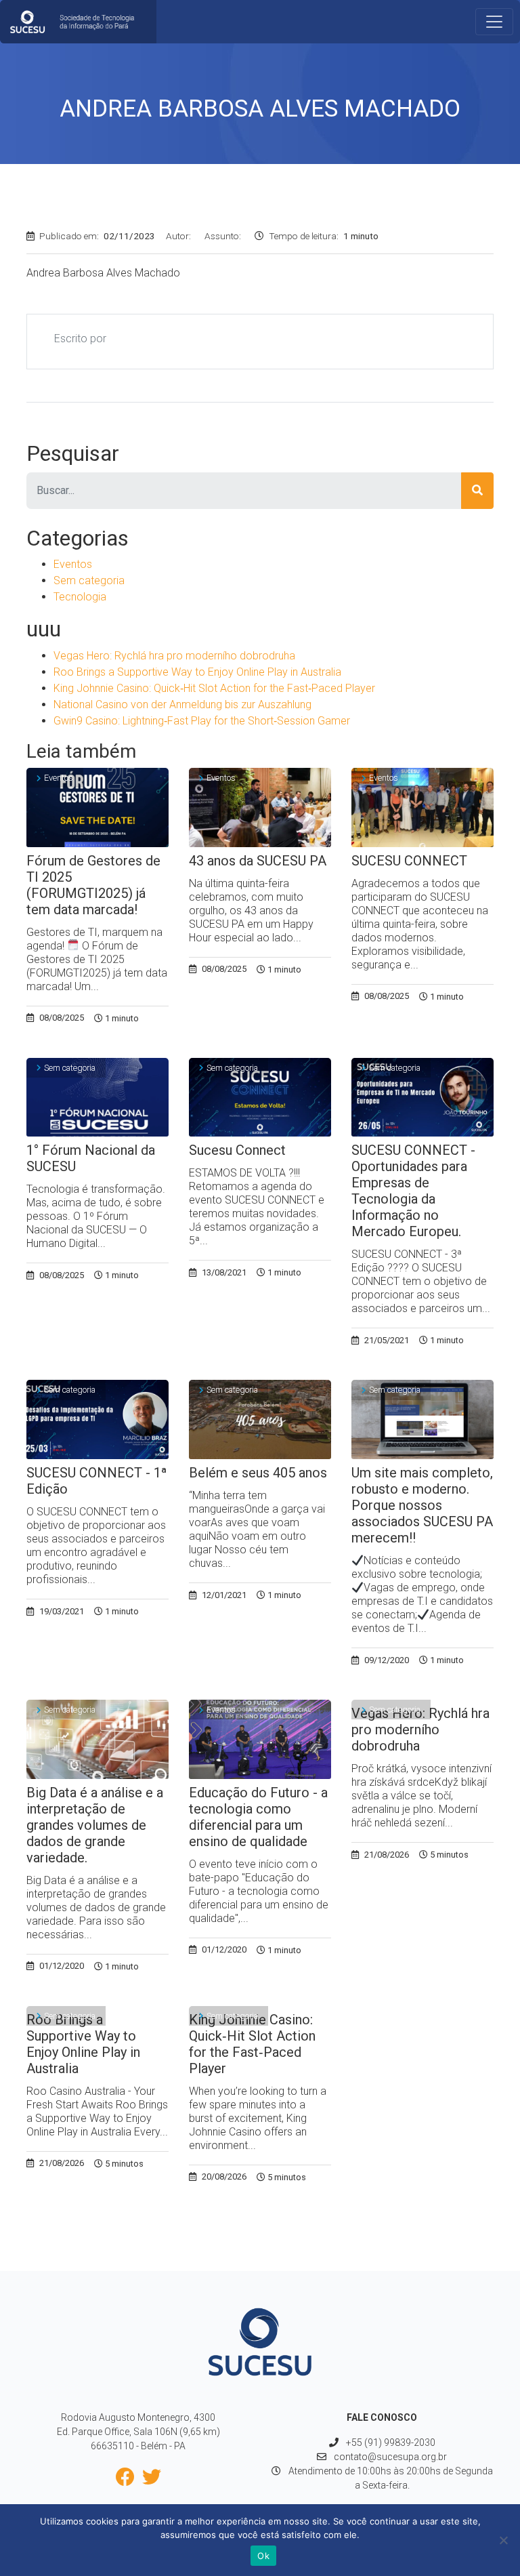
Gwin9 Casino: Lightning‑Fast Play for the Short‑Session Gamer (202, 721)
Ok (263, 2556)
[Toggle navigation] (494, 22)
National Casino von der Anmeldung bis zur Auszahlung (182, 704)
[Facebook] (128, 2480)
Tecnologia (80, 597)
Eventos (73, 564)
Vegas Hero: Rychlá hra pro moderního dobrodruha (174, 656)
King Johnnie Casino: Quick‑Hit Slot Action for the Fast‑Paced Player (214, 688)
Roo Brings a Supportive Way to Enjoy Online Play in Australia (197, 672)
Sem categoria (89, 580)
